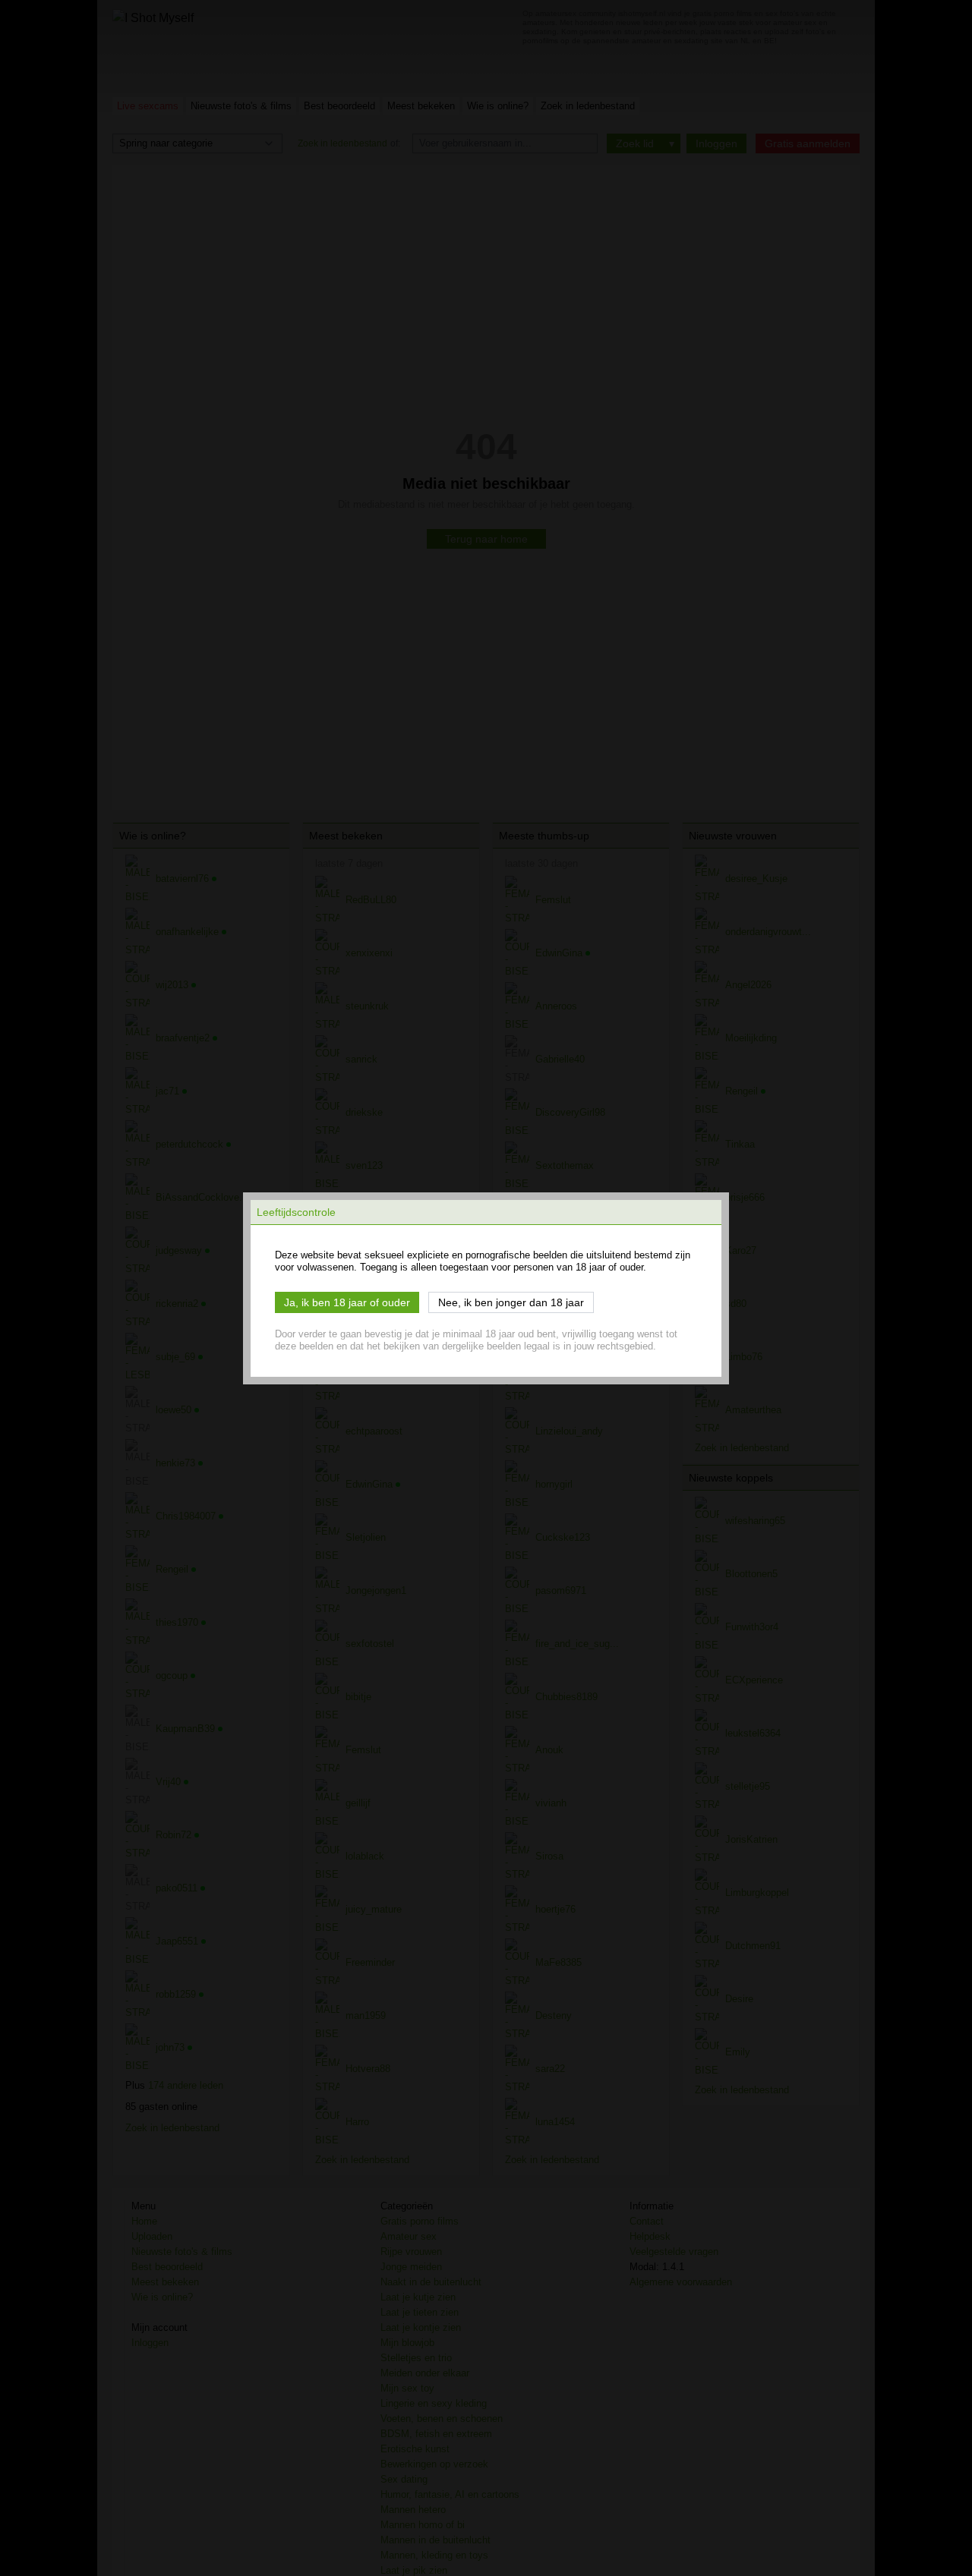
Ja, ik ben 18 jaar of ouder (347, 1302)
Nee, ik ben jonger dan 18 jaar (511, 1302)
